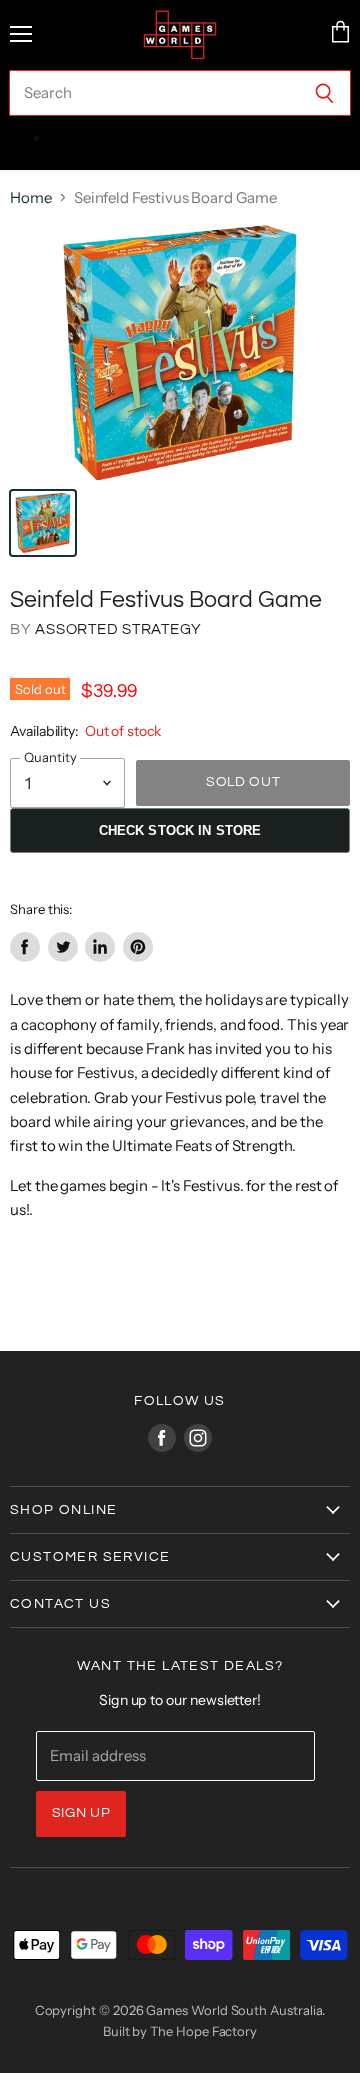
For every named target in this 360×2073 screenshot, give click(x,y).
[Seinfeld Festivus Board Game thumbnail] (43, 523)
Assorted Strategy (118, 629)
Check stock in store (180, 830)
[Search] (324, 93)
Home (31, 197)
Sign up (81, 1813)
